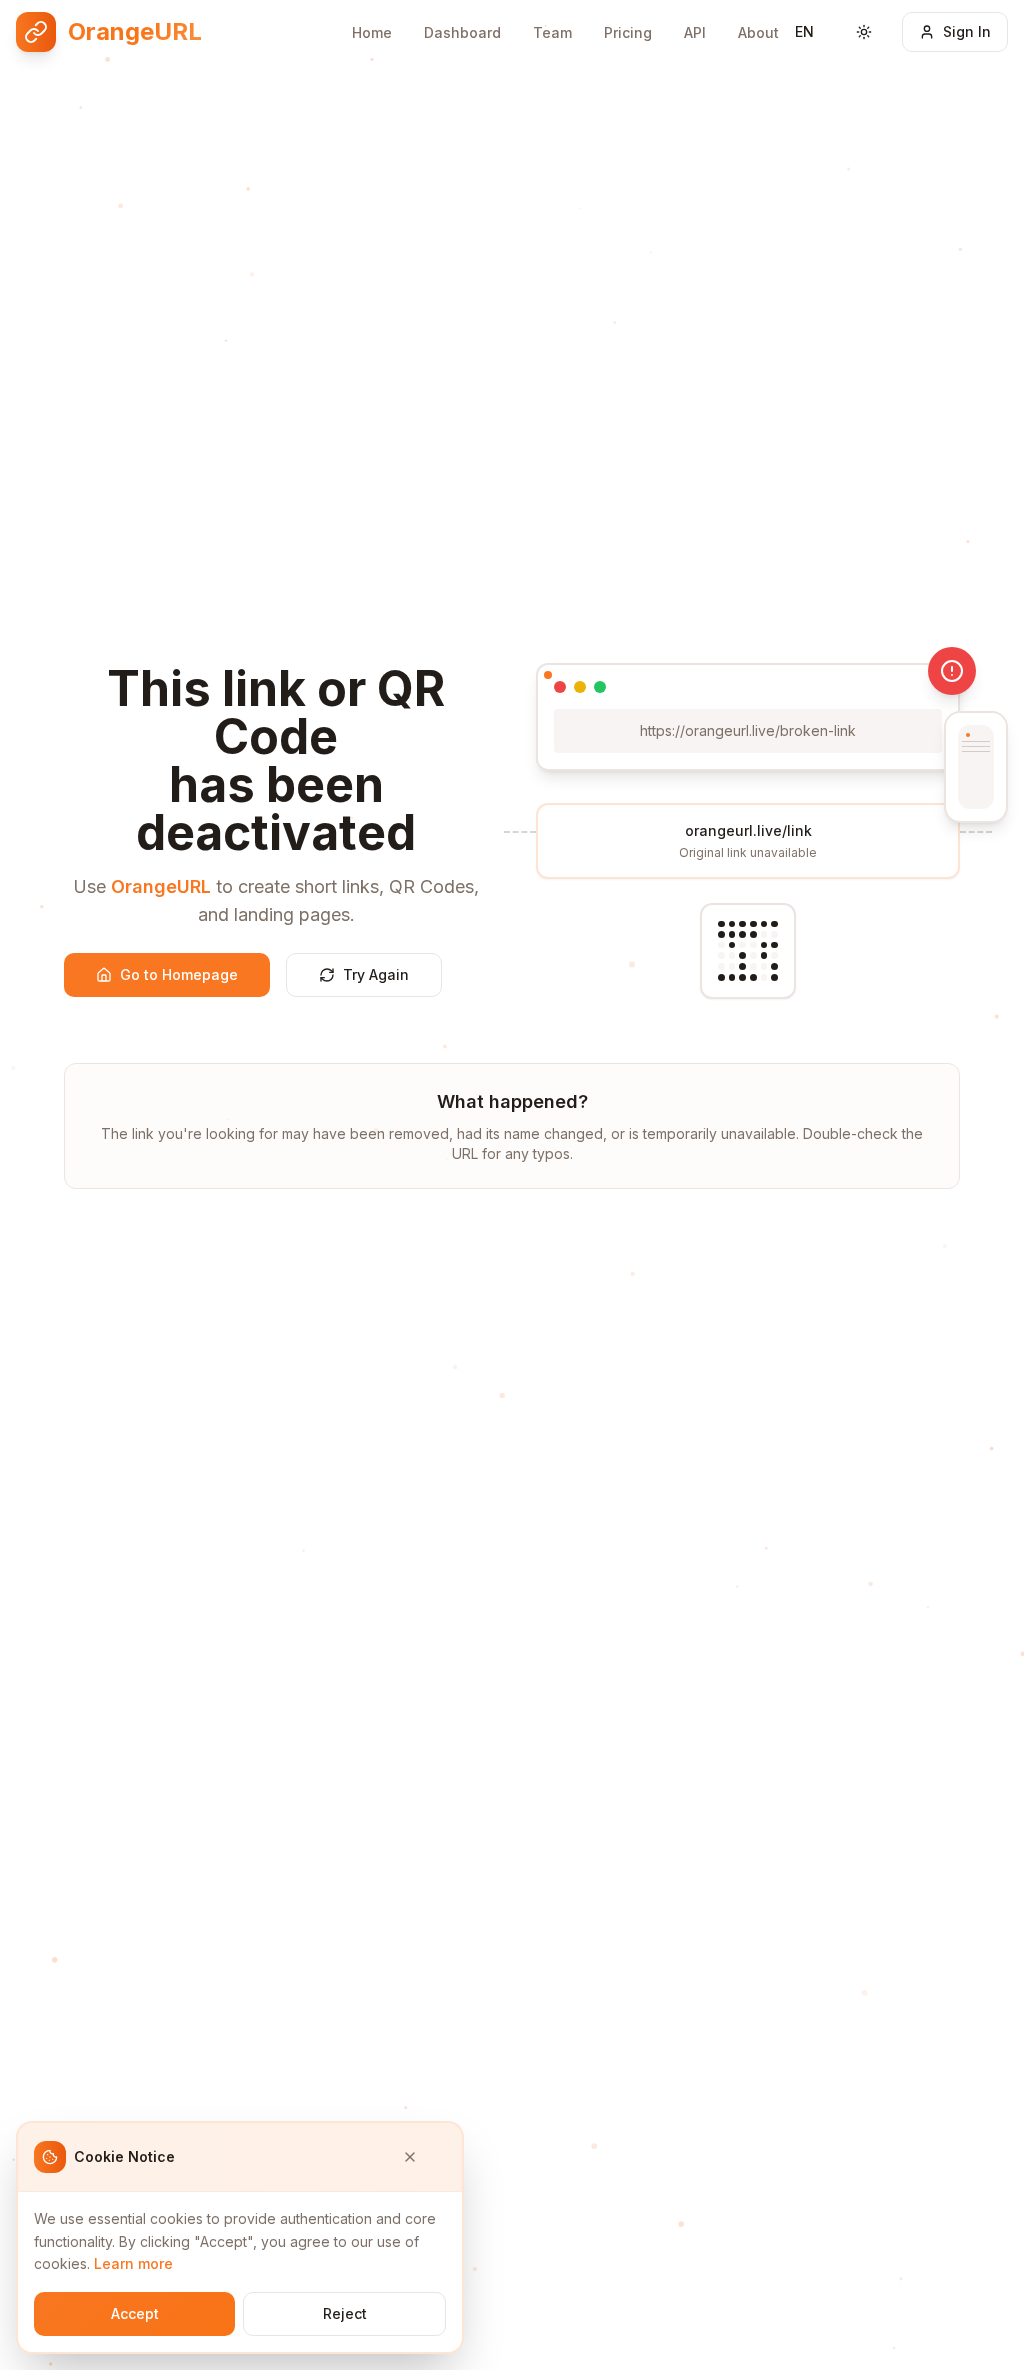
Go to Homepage (179, 974)
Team (552, 32)
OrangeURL (161, 886)
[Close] (424, 2157)
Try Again (376, 974)
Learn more (133, 2263)
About (758, 32)
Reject (345, 2313)
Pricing (628, 32)
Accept (135, 2313)
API (695, 32)
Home (372, 32)
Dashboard (462, 32)
